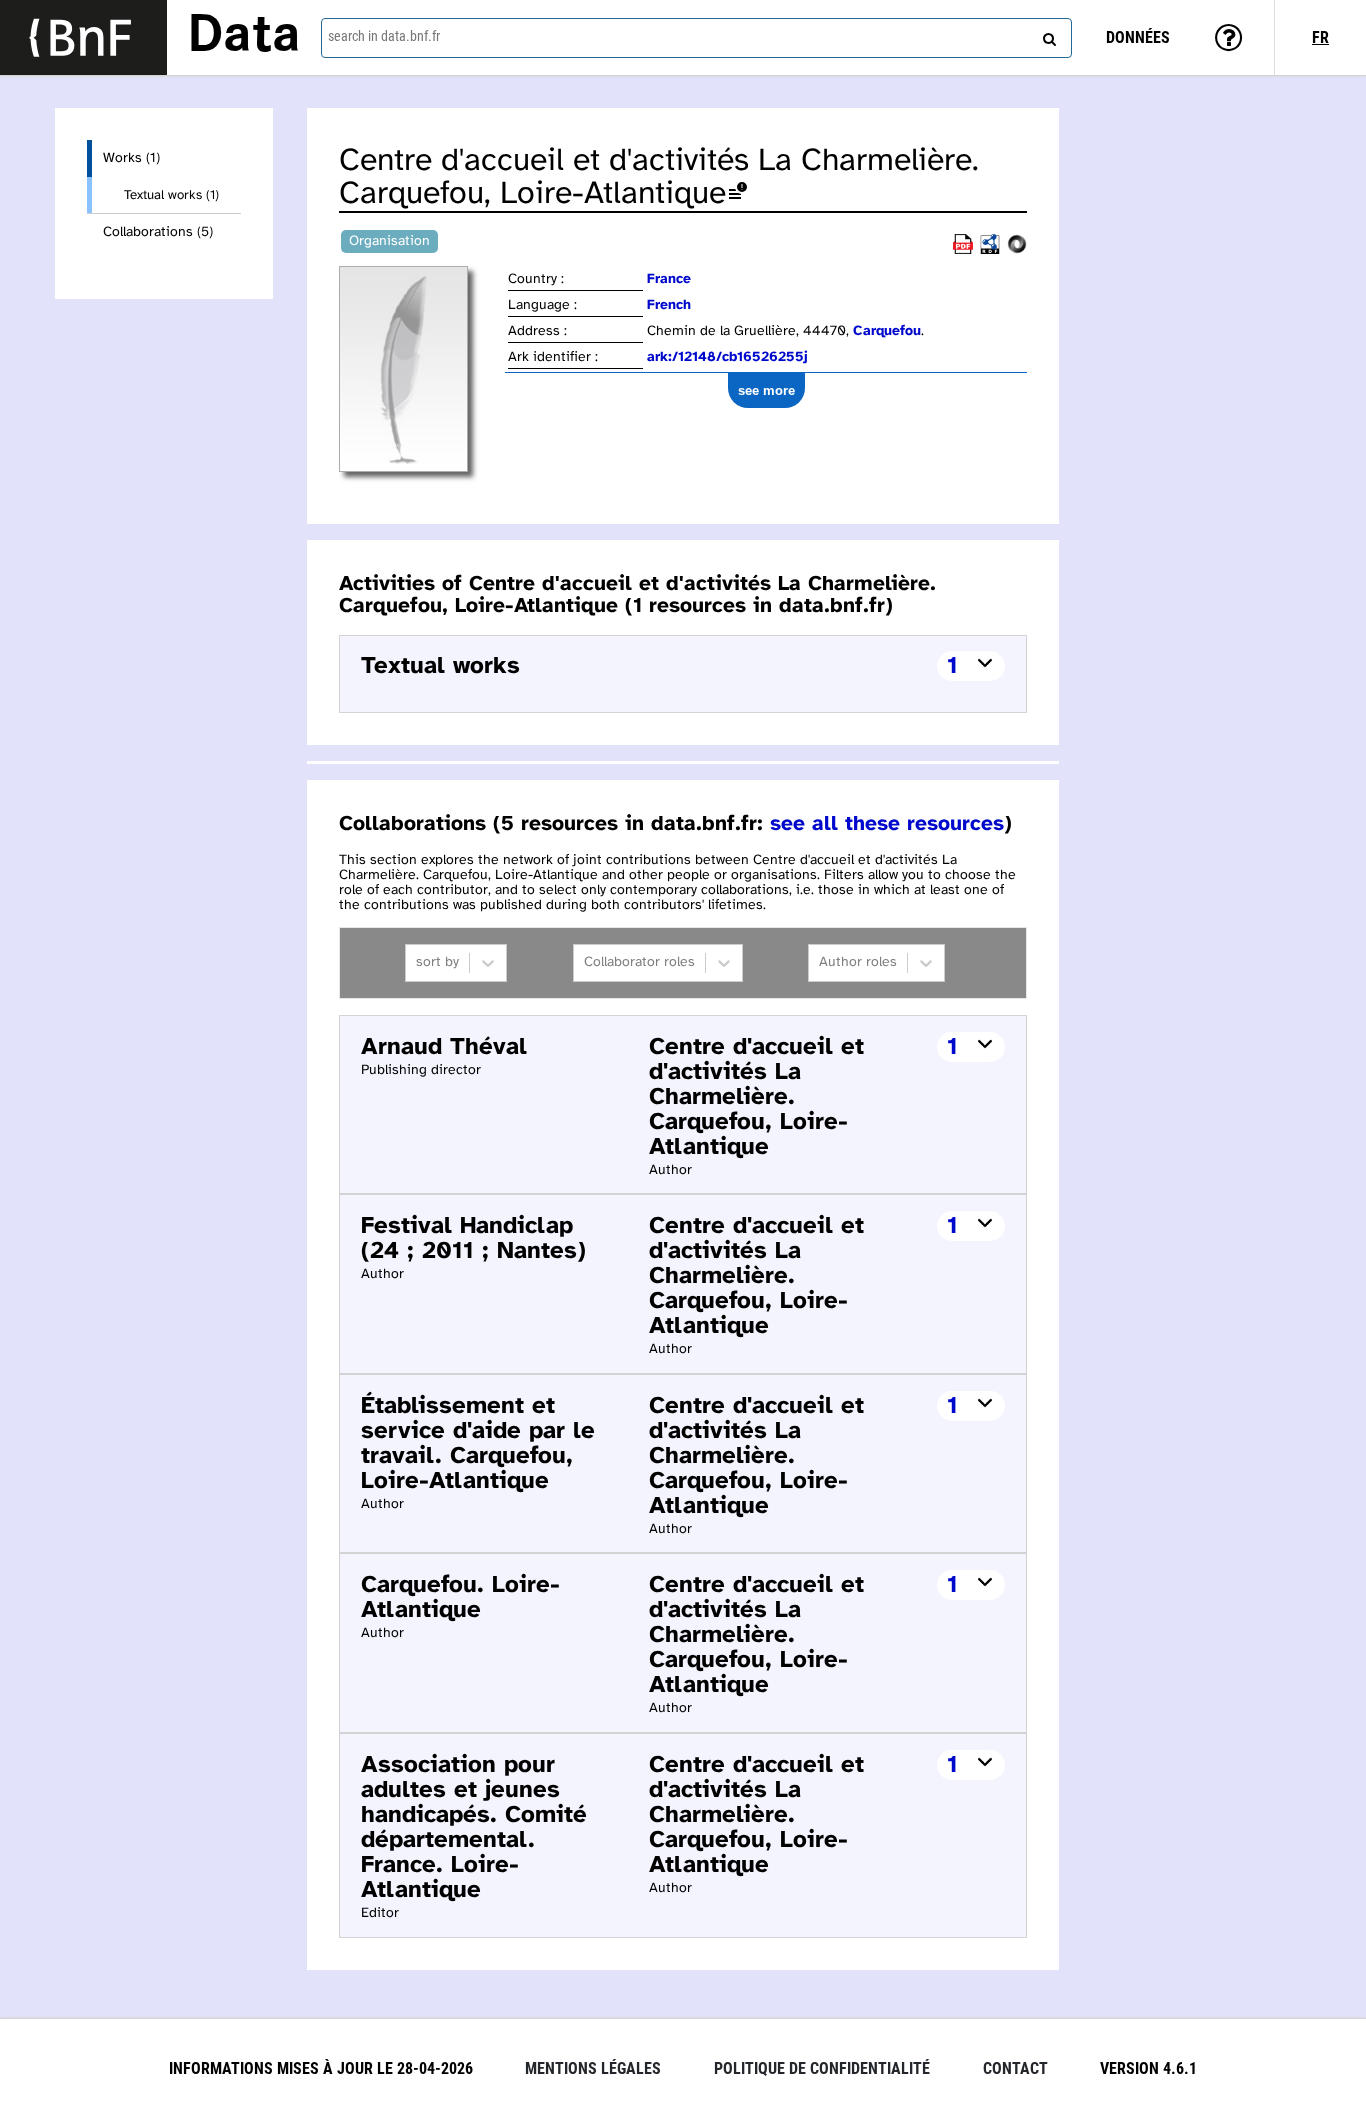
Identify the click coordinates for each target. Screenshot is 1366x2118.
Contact (1015, 2068)
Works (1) (131, 158)
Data (244, 37)
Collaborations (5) (158, 232)
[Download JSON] (1017, 250)
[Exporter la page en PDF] (963, 250)
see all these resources (887, 824)
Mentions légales (593, 2068)
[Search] (1047, 35)
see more (766, 390)
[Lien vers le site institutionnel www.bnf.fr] (83, 37)
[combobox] (696, 38)
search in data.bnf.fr (384, 36)
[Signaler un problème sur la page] (738, 194)
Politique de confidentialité (822, 2068)
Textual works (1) (171, 195)
